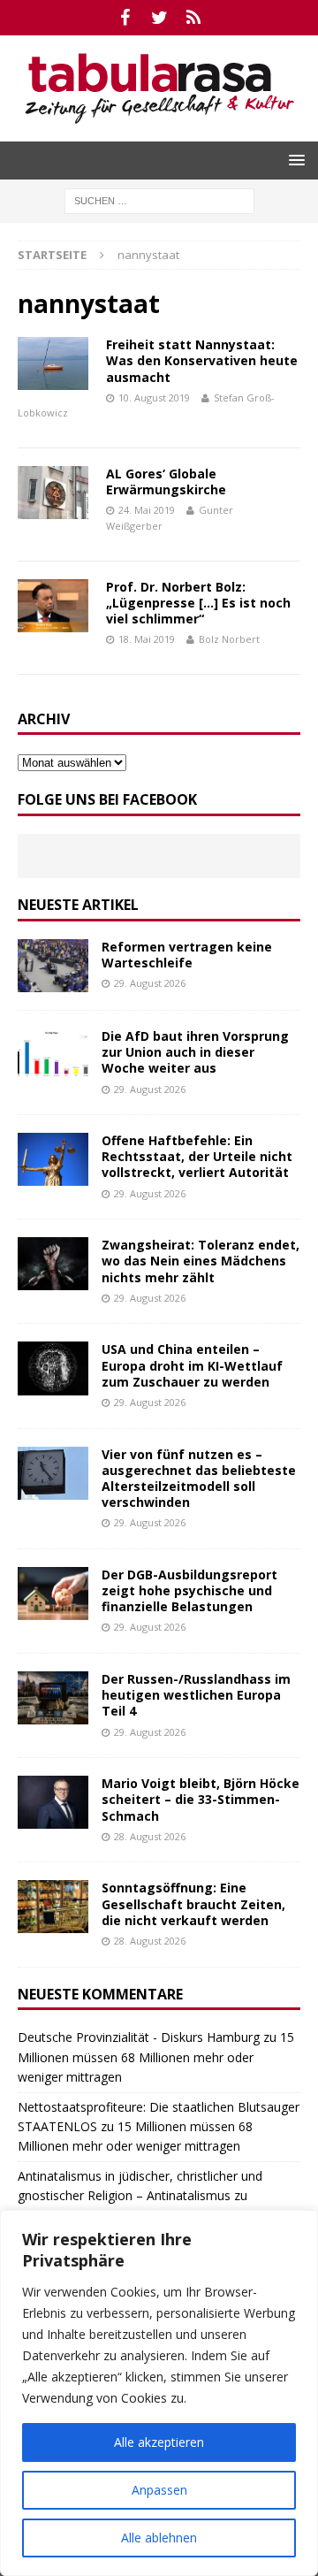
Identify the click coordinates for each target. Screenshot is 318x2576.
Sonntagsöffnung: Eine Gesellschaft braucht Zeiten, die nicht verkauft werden (193, 1903)
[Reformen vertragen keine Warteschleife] (53, 966)
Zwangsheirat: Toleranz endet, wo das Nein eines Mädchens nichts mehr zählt (201, 1261)
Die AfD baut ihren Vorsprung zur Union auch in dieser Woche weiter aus (195, 1052)
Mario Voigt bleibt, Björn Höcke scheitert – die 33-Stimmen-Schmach (201, 1799)
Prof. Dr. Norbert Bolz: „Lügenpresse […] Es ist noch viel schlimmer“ (198, 603)
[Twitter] (159, 18)
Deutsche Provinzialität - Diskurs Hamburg (139, 2037)
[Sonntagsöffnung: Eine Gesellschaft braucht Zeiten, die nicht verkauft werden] (53, 1907)
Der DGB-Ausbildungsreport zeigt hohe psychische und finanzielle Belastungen (189, 1590)
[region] (159, 2393)
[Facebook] (125, 18)
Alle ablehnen (159, 2538)
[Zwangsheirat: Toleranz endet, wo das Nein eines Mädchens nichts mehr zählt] (53, 1264)
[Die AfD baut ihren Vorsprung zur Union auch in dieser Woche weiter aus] (53, 1055)
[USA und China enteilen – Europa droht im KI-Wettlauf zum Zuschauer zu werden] (53, 1368)
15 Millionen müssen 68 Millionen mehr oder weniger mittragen (156, 2057)
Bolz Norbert (229, 639)
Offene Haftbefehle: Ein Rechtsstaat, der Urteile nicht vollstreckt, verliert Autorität (197, 1156)
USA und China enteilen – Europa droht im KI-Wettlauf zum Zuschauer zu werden (192, 1365)
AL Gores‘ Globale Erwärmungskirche (166, 482)
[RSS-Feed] (194, 18)
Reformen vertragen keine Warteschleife (187, 955)
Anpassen (159, 2490)
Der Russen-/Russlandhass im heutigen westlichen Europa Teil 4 (196, 1695)
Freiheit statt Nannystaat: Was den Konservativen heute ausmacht (202, 360)
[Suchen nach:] (159, 199)
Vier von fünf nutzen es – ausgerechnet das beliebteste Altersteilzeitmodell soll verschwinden (199, 1479)
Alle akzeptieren (159, 2442)
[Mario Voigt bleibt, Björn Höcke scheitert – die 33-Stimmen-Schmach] (53, 1802)
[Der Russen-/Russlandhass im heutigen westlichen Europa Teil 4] (53, 1698)
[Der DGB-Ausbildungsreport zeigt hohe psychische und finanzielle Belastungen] (53, 1594)
